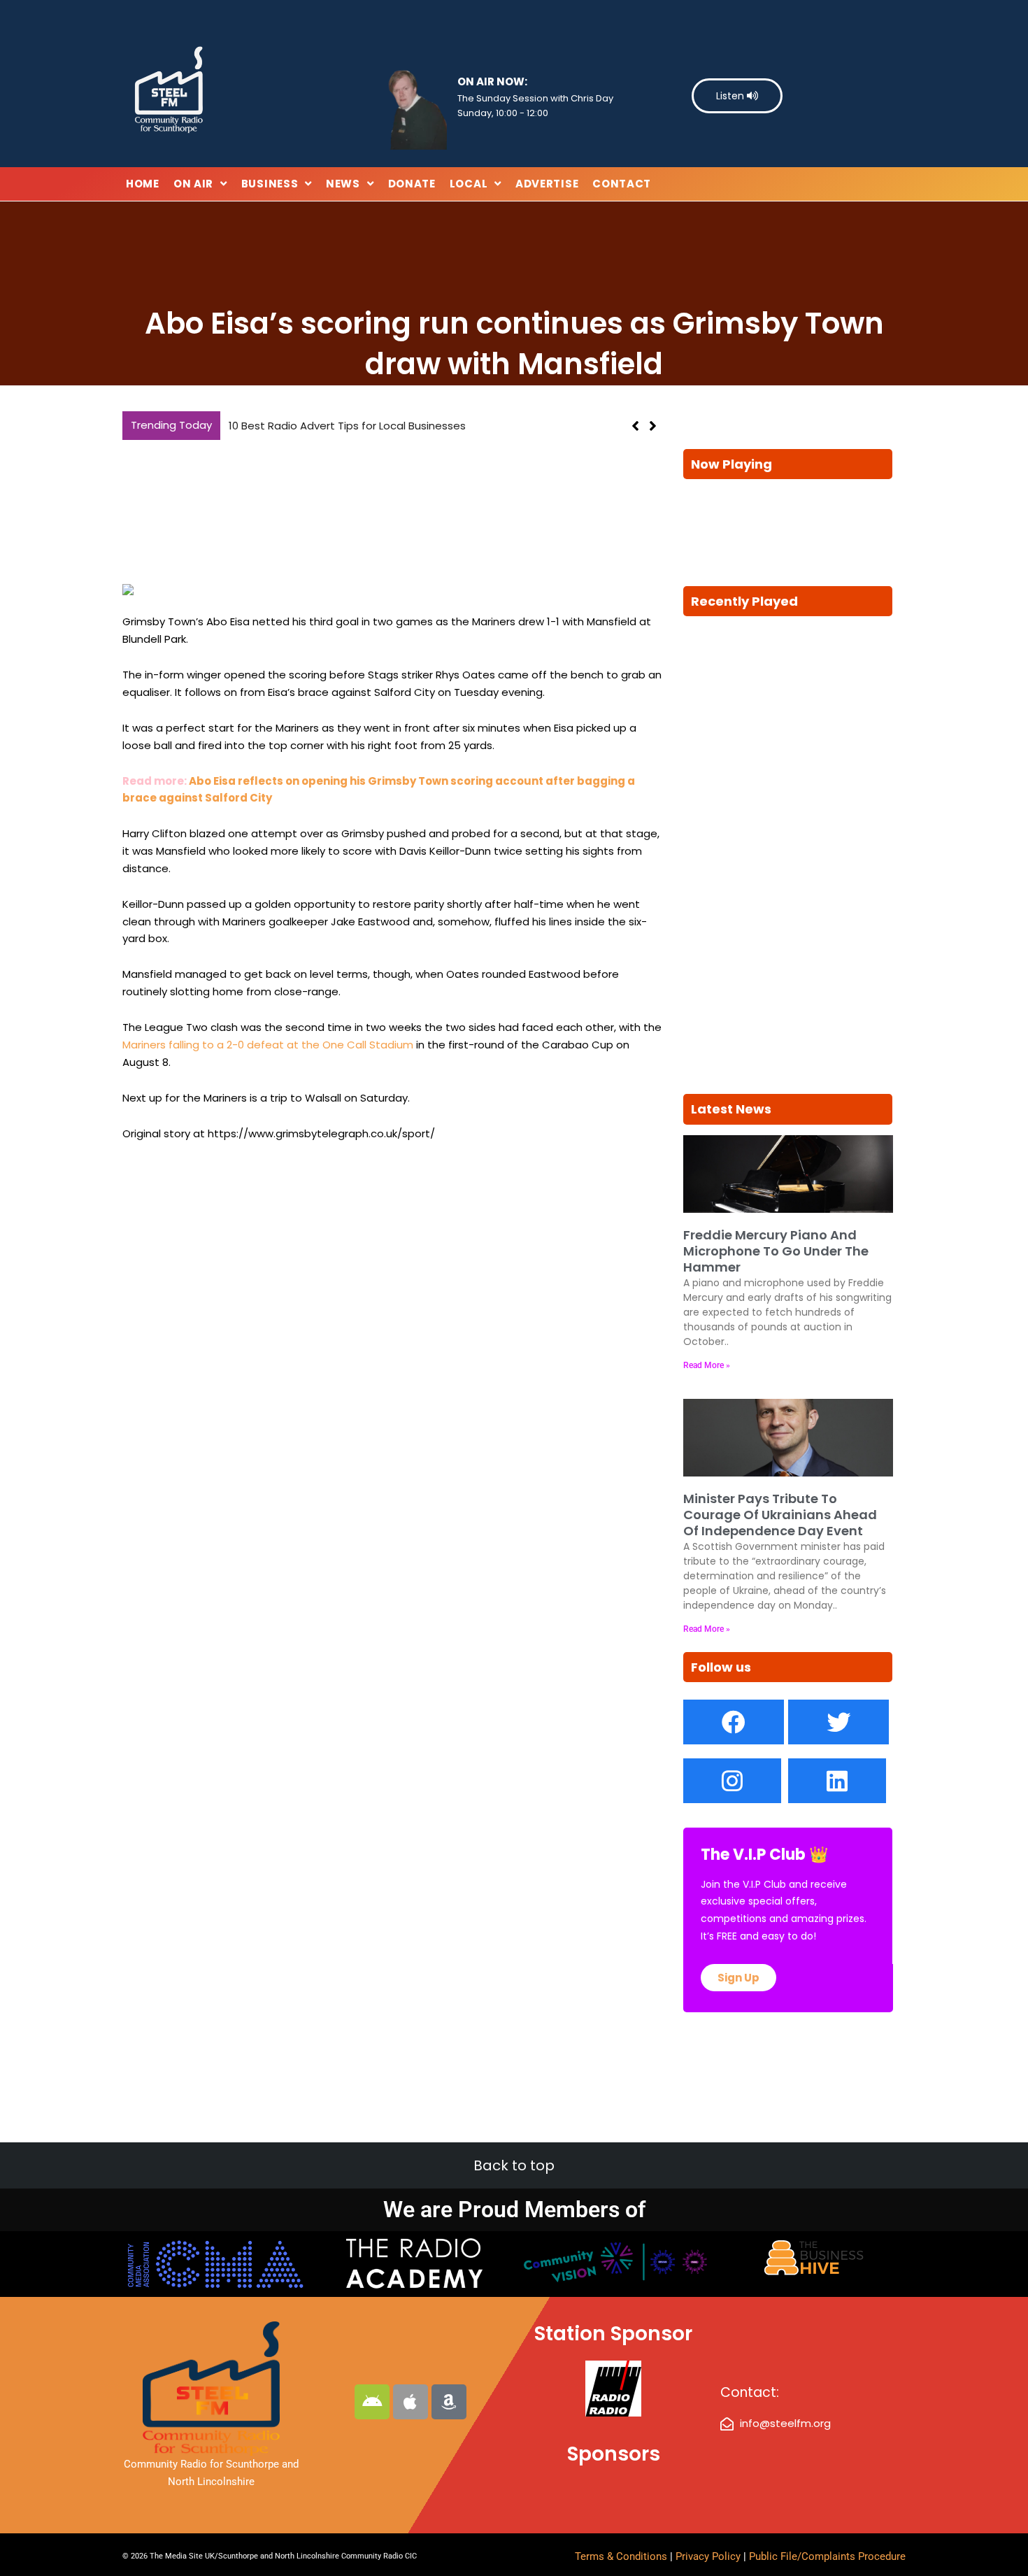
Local (469, 184)
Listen (731, 96)
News (343, 184)
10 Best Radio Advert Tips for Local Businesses (347, 426)
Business (270, 184)
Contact (622, 184)
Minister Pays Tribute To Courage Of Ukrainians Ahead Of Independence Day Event (780, 1515)
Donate (412, 184)
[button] (653, 426)
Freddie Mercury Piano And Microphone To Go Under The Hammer (776, 1251)
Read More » (707, 1365)
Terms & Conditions (621, 2556)
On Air (193, 184)
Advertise (547, 184)
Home (143, 184)
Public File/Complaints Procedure (827, 2556)
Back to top (514, 2165)
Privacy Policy (709, 2556)
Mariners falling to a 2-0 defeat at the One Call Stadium (268, 1045)
